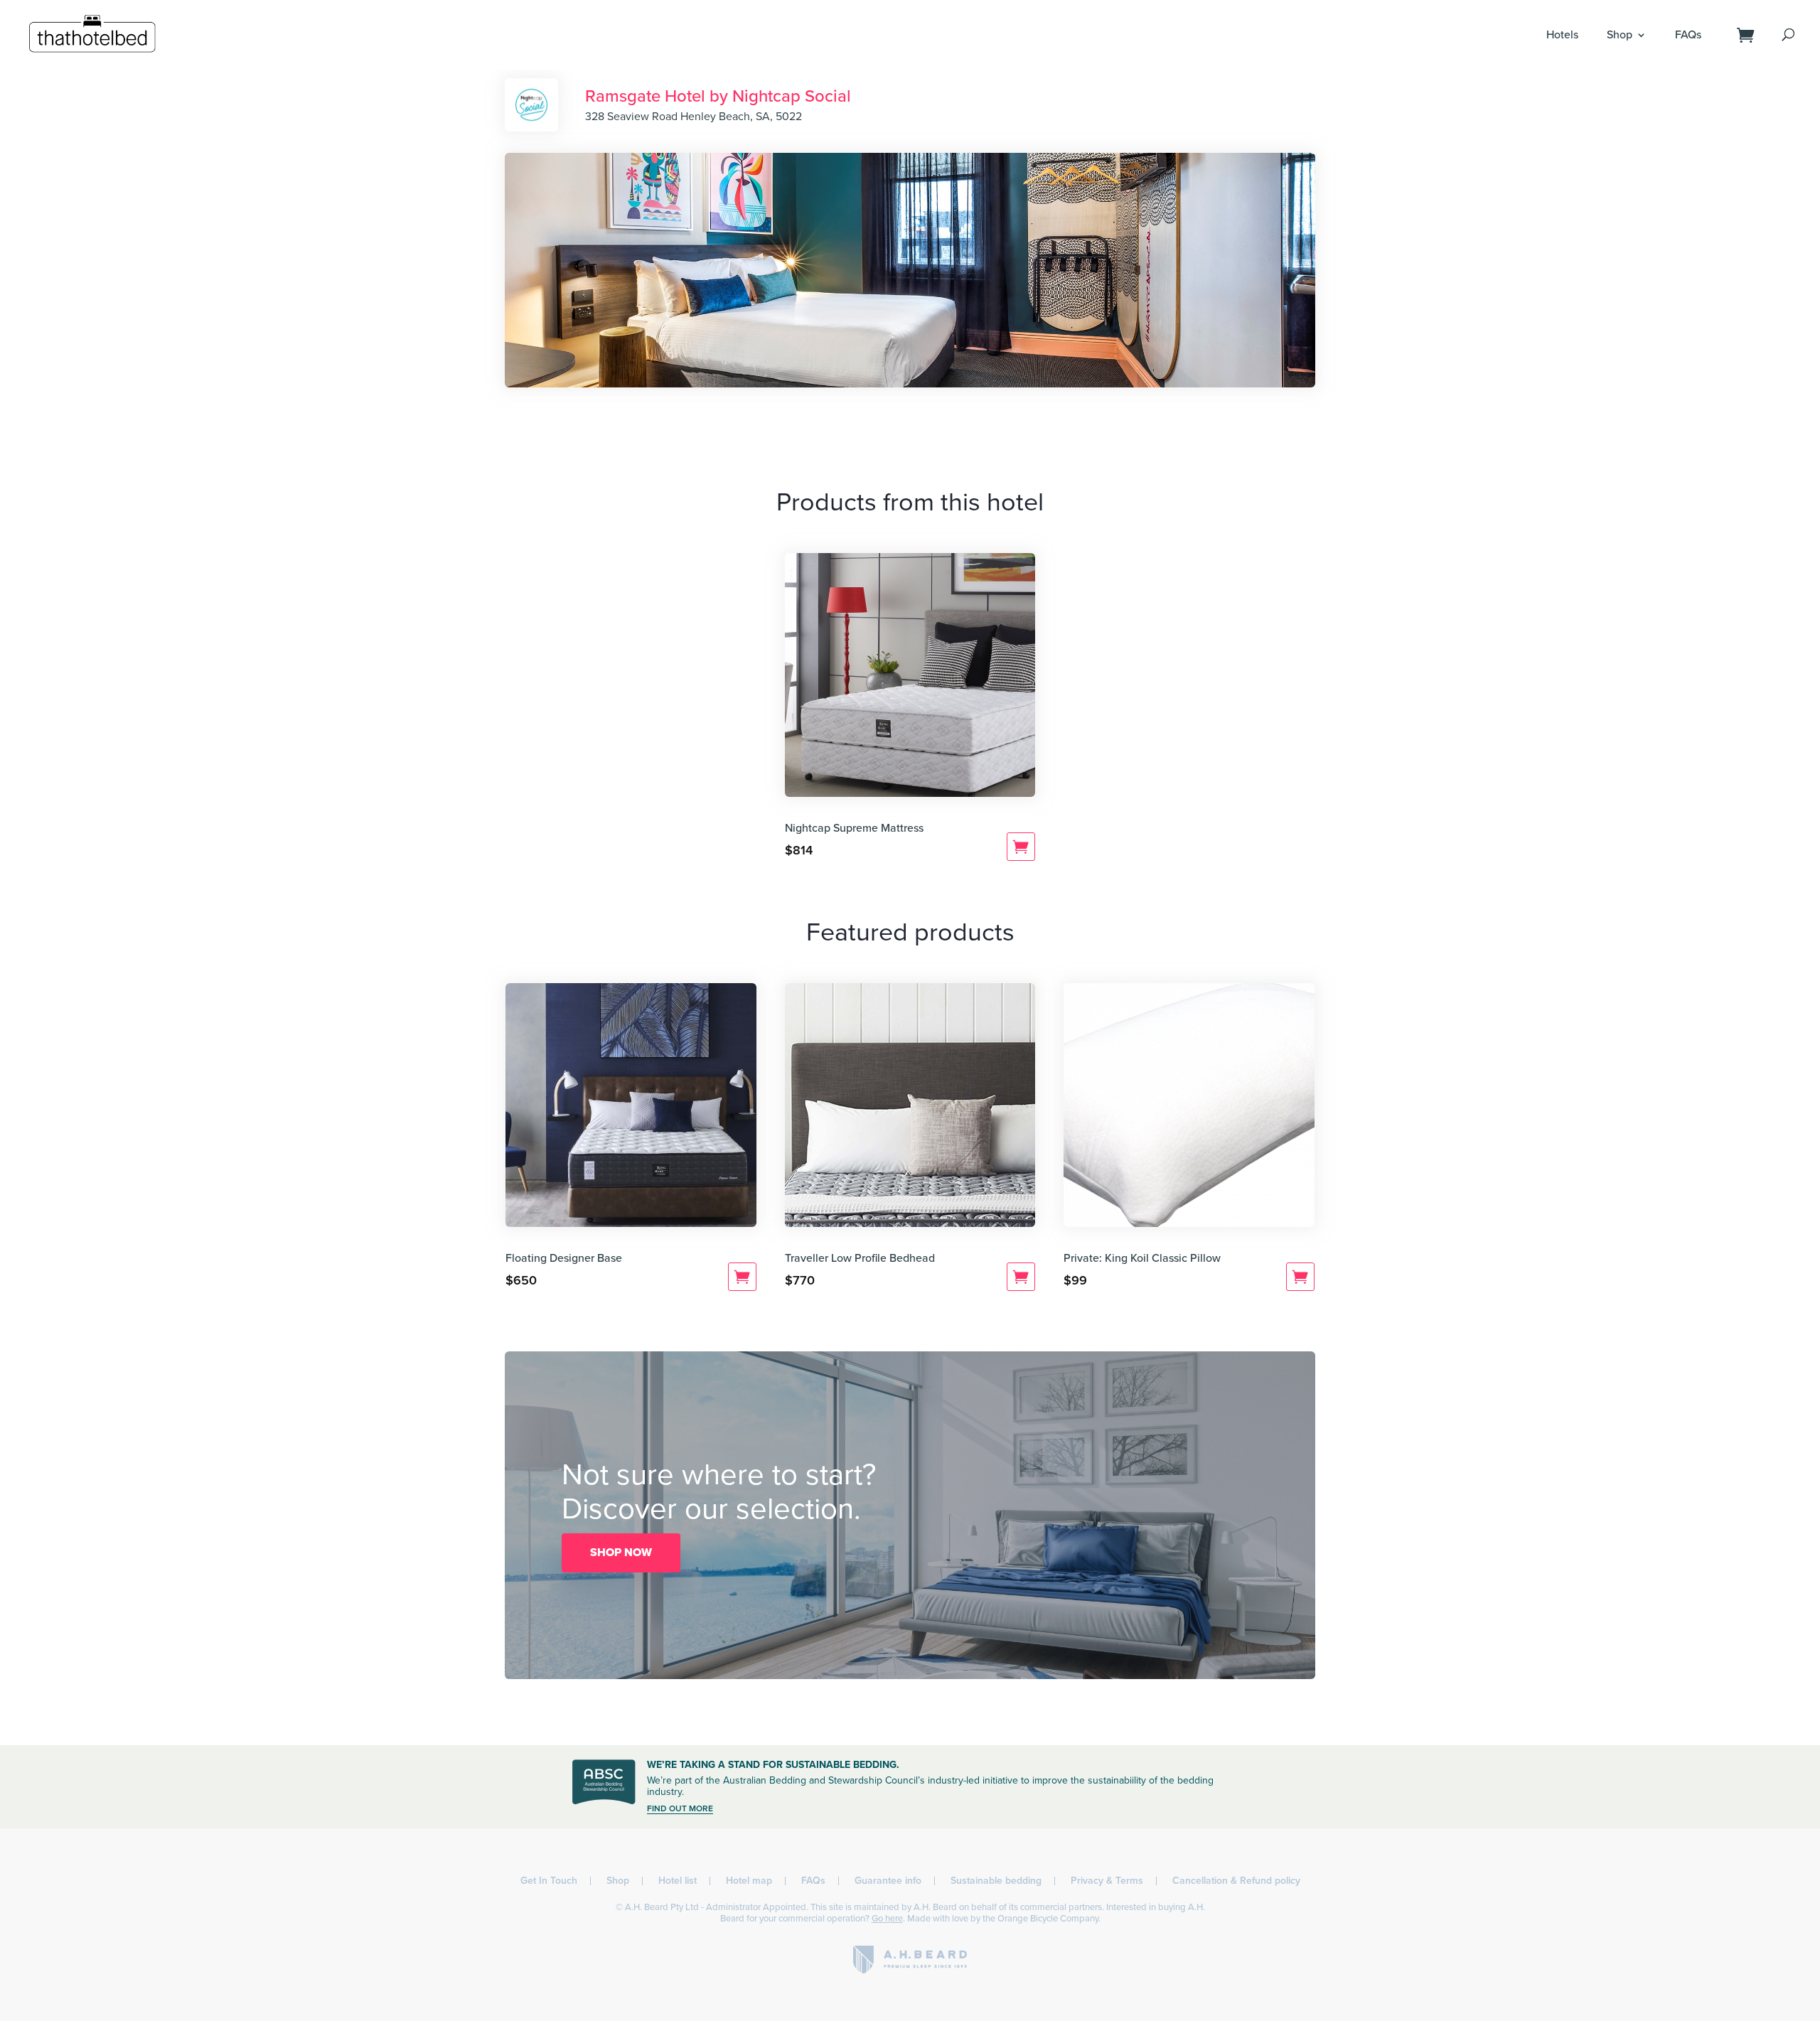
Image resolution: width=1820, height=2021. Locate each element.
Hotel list (678, 1881)
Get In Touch (549, 1881)
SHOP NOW (621, 1553)
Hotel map (749, 1881)
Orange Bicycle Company (1048, 1919)
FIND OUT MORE (680, 1808)
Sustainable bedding (996, 1881)
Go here (887, 1919)
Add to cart (1021, 847)
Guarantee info (888, 1881)
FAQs (1688, 35)
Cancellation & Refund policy (1236, 1881)
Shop (1620, 35)
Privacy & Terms (1107, 1881)
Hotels (1562, 35)
